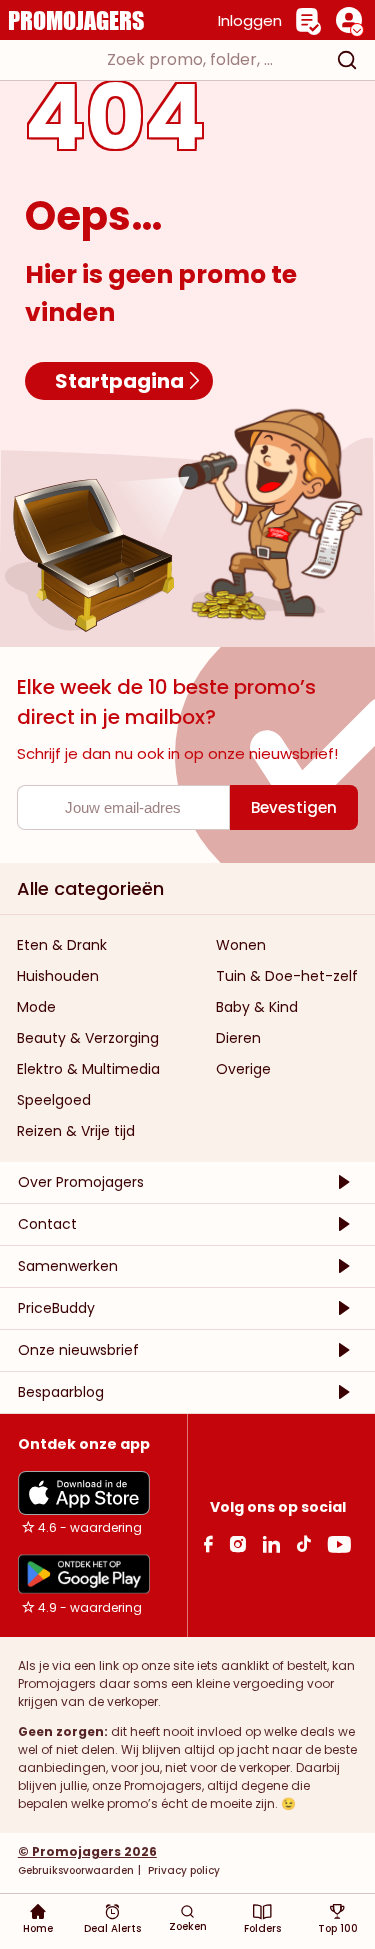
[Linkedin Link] (271, 1543)
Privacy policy (182, 1870)
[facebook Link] (208, 1543)
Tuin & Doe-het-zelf (287, 976)
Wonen (241, 945)
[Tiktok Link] (303, 1543)
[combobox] (187, 60)
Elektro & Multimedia (88, 1069)
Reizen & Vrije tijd (76, 1131)
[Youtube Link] (339, 1543)
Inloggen (250, 20)
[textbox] (169, 60)
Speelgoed (54, 1100)
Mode (36, 1007)
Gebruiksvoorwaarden (76, 1870)
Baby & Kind (257, 1007)
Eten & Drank (62, 945)
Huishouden (58, 976)
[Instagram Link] (237, 1543)
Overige (243, 1069)
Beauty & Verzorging (88, 1038)
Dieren (238, 1038)
